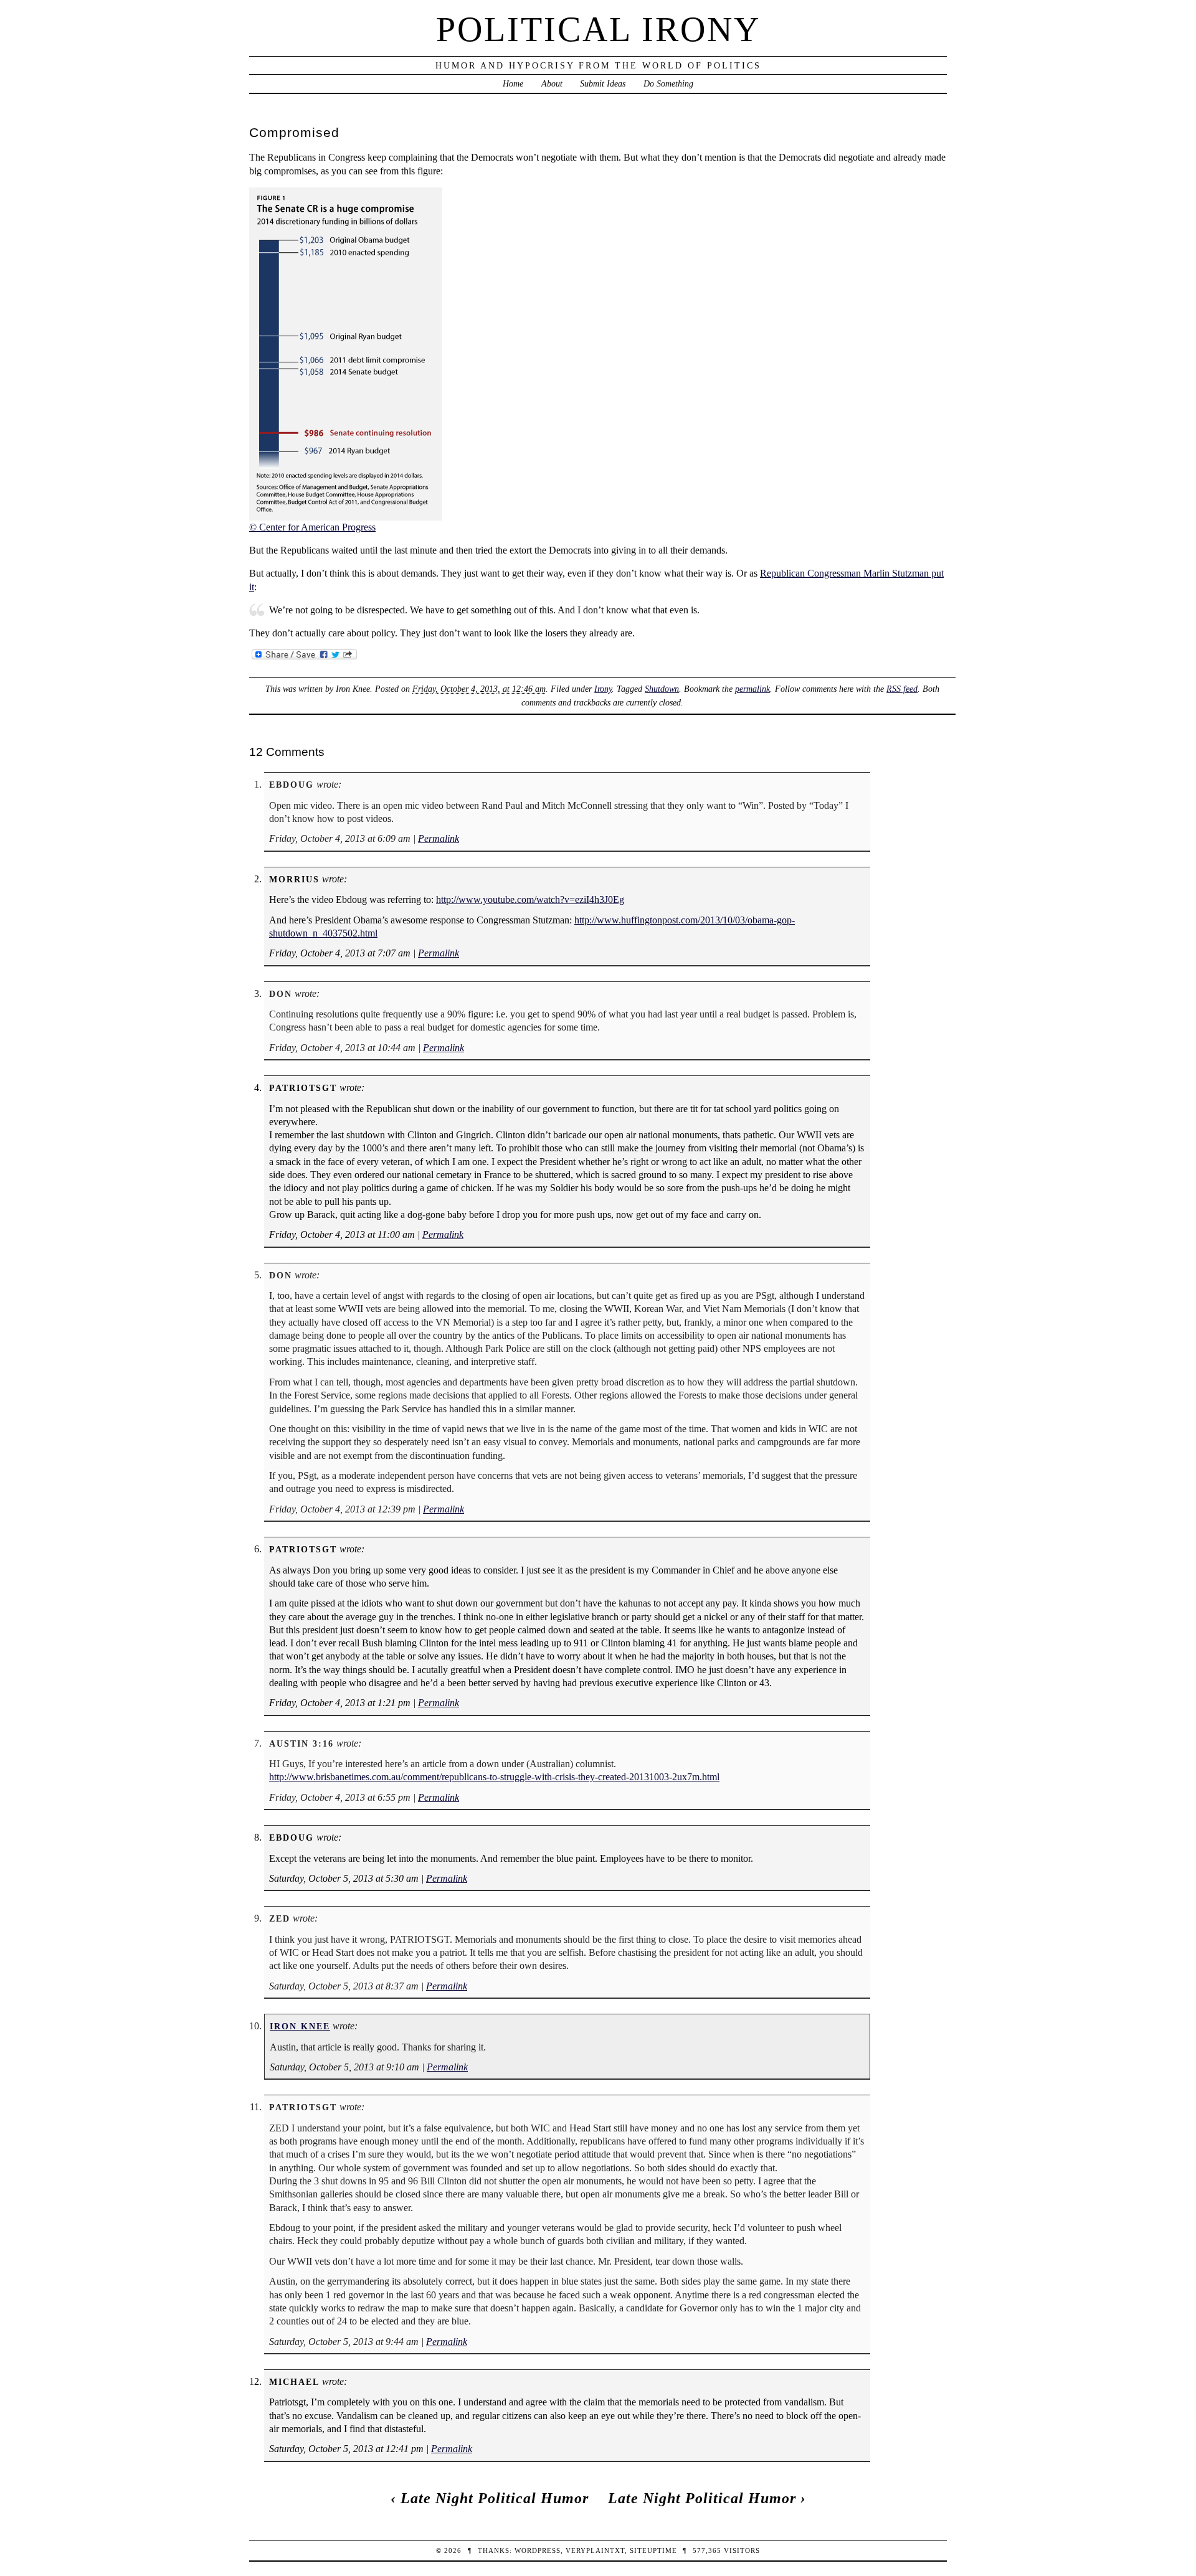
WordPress (538, 2550)
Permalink (439, 838)
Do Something (668, 83)
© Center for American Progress (312, 527)
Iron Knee (300, 2026)
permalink (752, 689)
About (552, 83)
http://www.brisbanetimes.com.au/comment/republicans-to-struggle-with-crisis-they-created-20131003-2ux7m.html (494, 1777)
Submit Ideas (603, 83)
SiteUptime (653, 2550)
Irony (603, 689)
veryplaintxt (595, 2550)
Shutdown (662, 689)
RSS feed (902, 689)
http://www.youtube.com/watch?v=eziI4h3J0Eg (530, 899)
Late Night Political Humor (495, 2498)
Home (513, 83)
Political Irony (598, 29)
